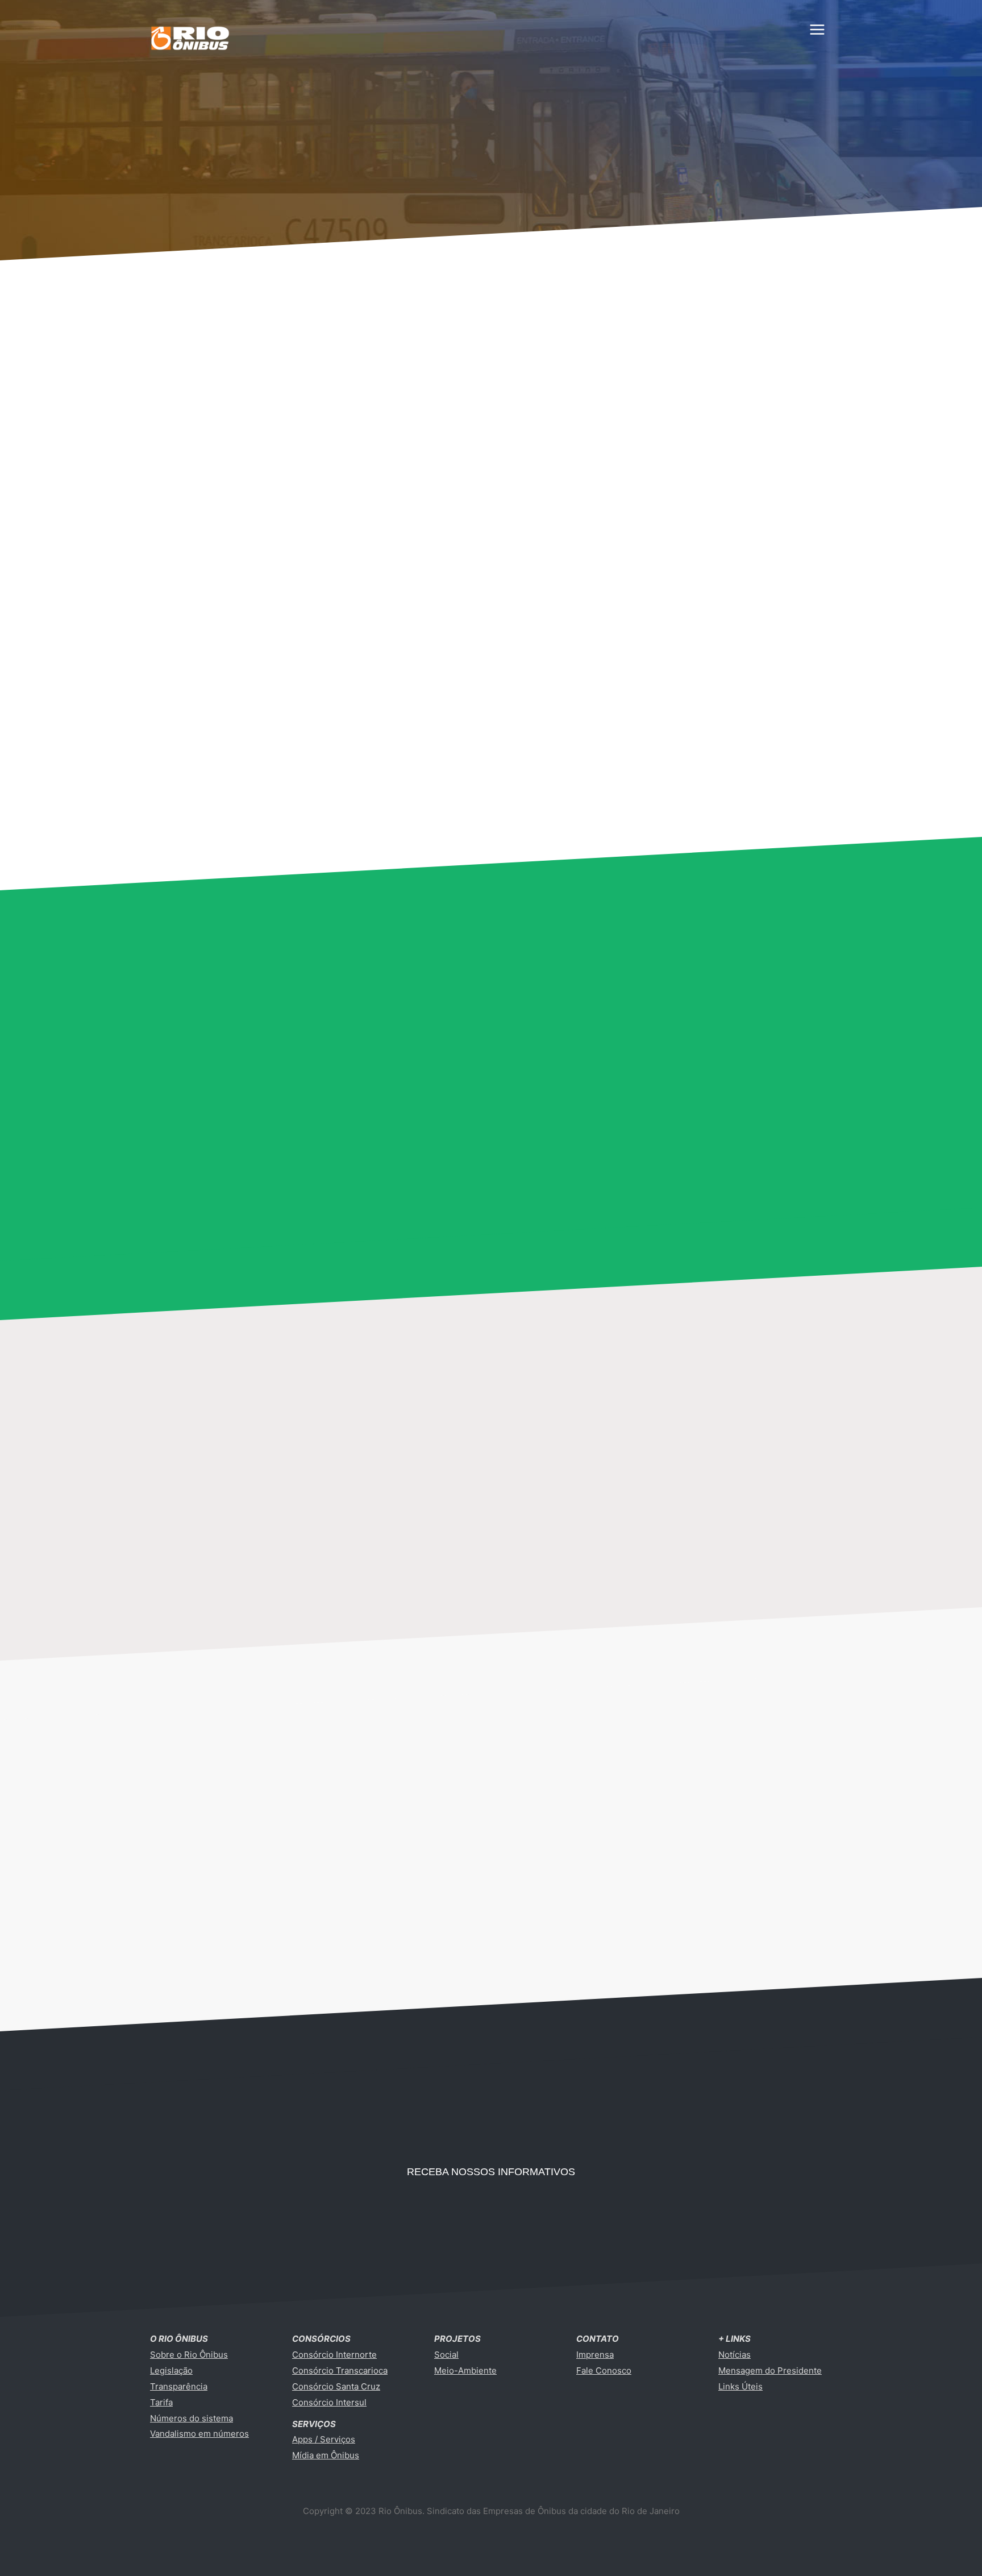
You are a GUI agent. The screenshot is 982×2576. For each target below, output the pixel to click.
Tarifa (161, 2402)
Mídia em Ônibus (326, 2455)
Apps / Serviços (324, 2439)
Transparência (179, 2386)
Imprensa (595, 2355)
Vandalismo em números (199, 2434)
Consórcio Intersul (329, 2402)
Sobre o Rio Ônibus (189, 2355)
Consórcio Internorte (334, 2355)
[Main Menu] (817, 30)
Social (446, 2355)
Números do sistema (192, 2418)
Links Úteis (740, 2386)
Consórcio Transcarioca (340, 2370)
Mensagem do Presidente (770, 2370)
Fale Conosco (604, 2370)
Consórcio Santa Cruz (336, 2386)
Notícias (735, 2355)
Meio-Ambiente (465, 2370)
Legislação (171, 2370)
